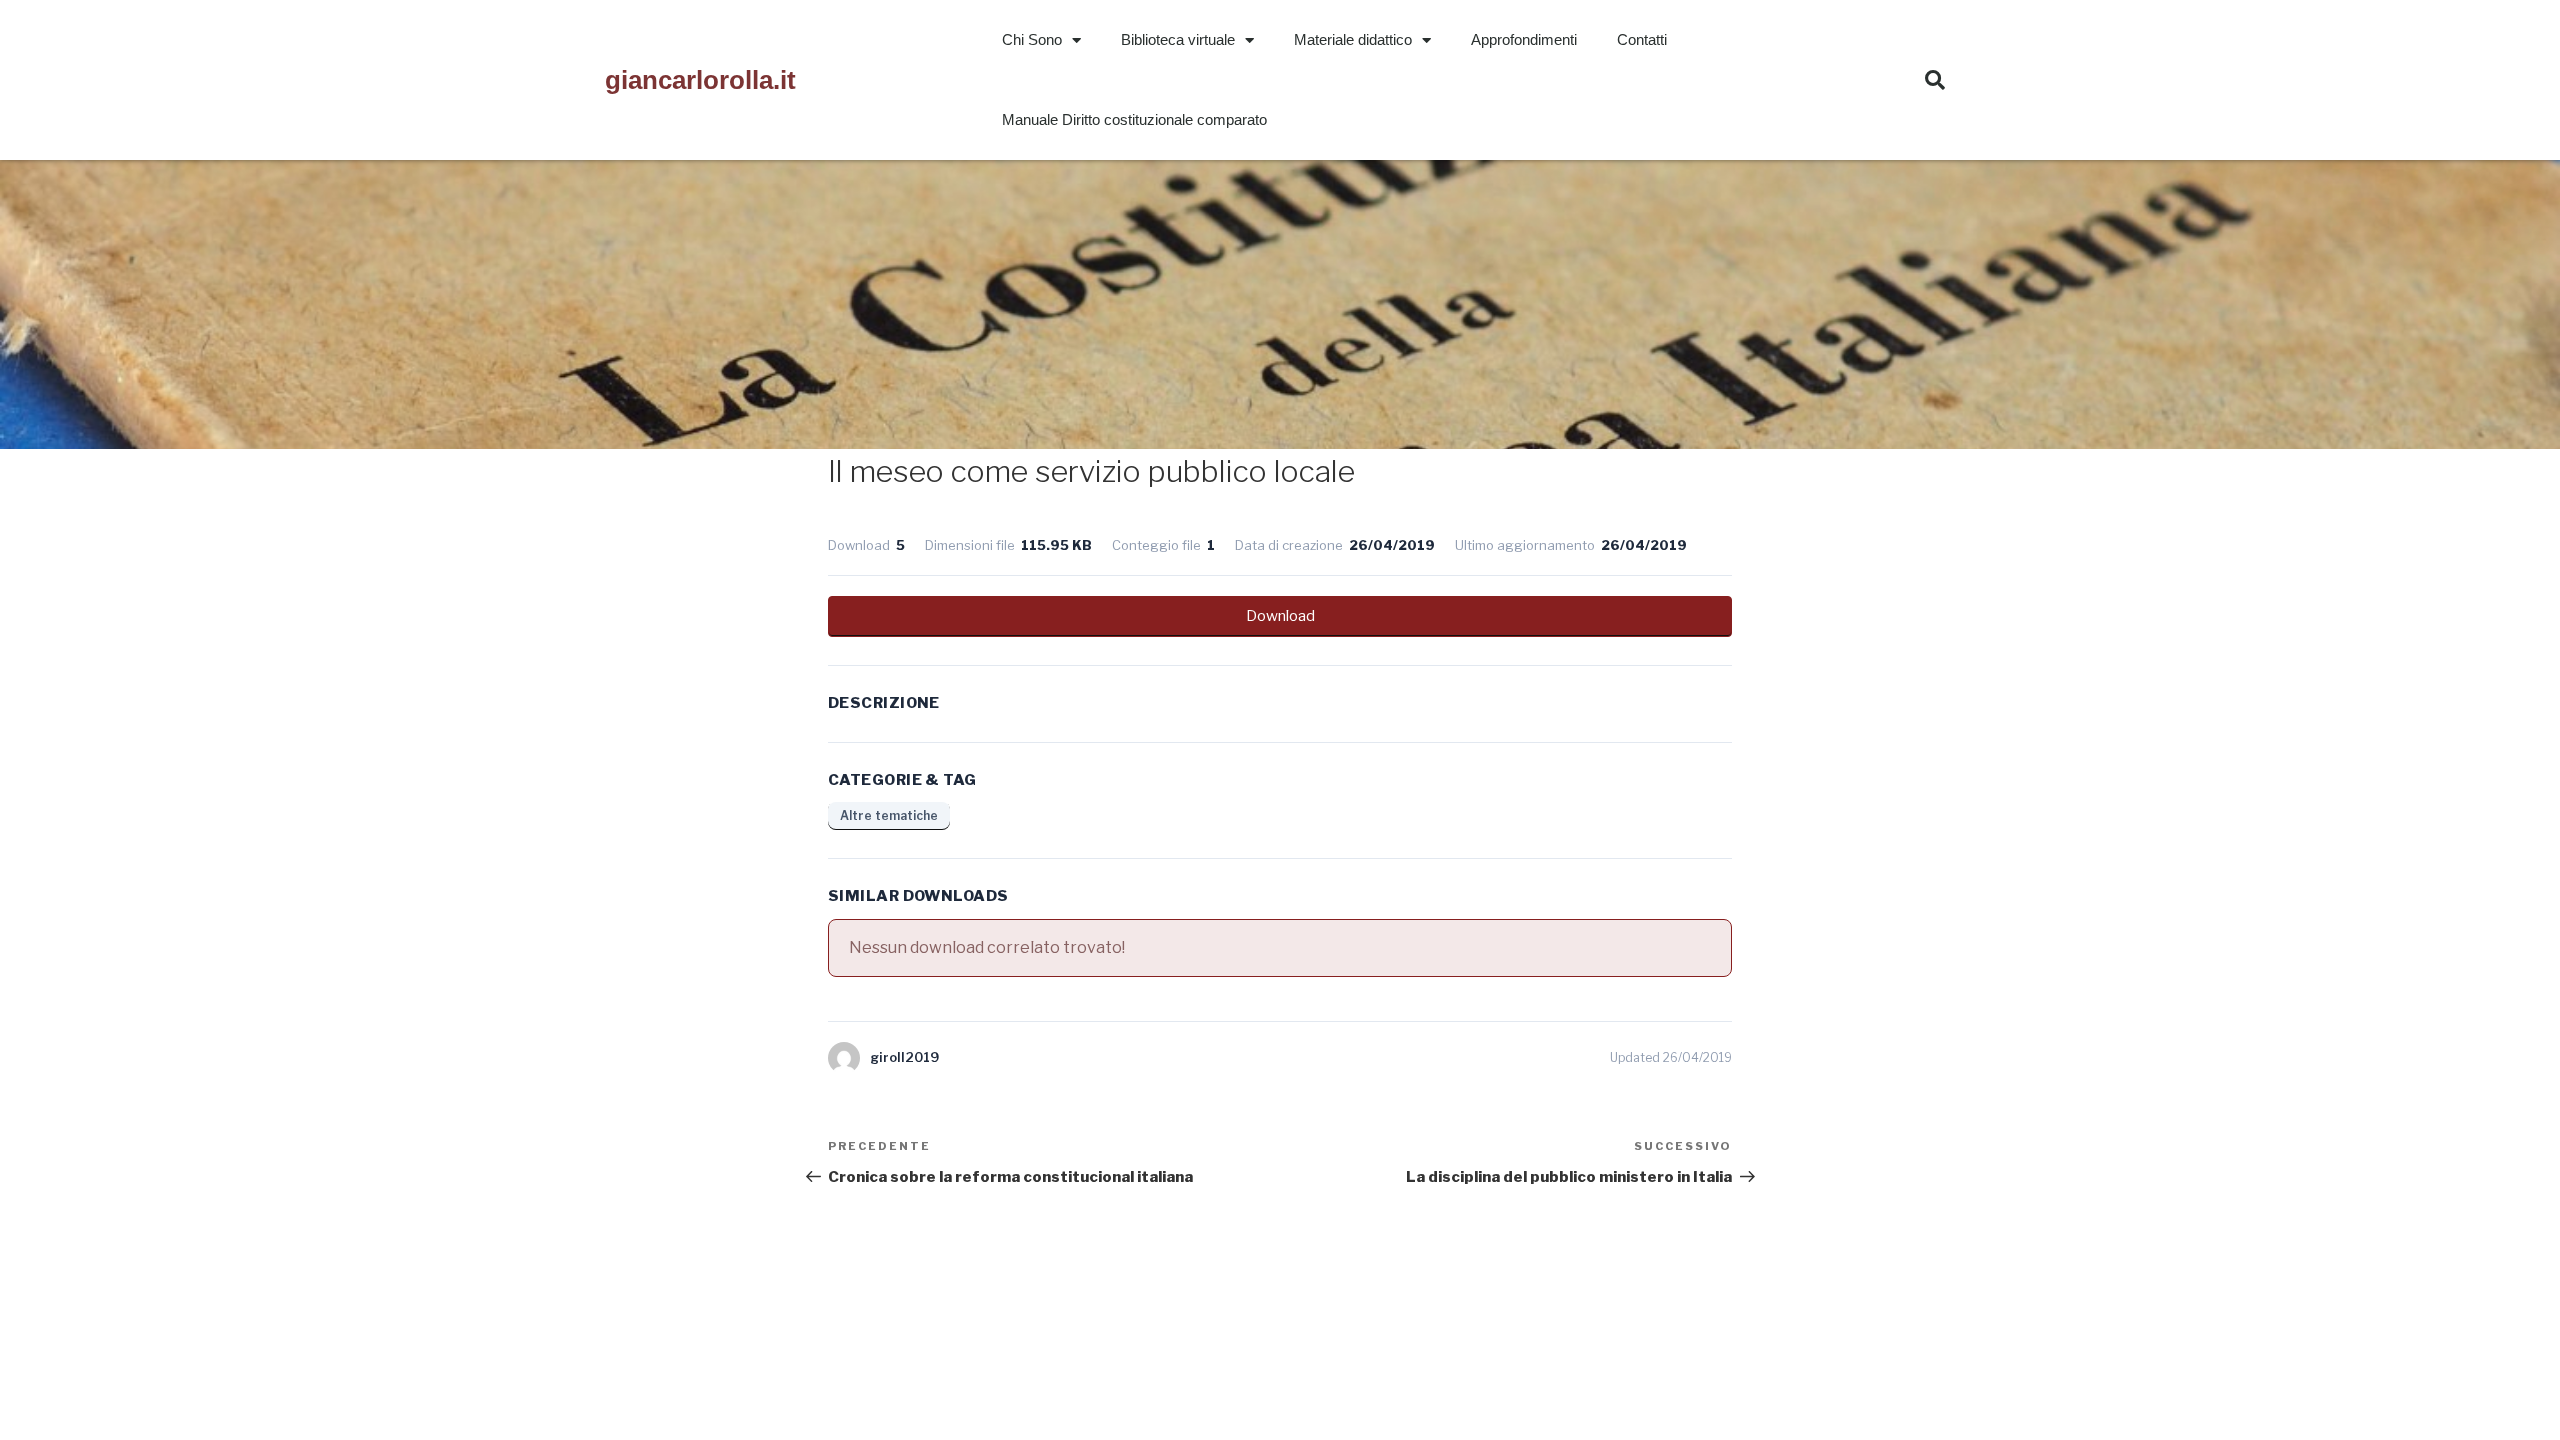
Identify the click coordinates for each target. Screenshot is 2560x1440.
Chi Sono (1032, 39)
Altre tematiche (889, 815)
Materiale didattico (1353, 39)
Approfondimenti (1524, 39)
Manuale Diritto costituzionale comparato (1134, 119)
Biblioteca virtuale (1178, 39)
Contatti (1642, 39)
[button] (1935, 80)
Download (1280, 616)
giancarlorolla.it (700, 80)
